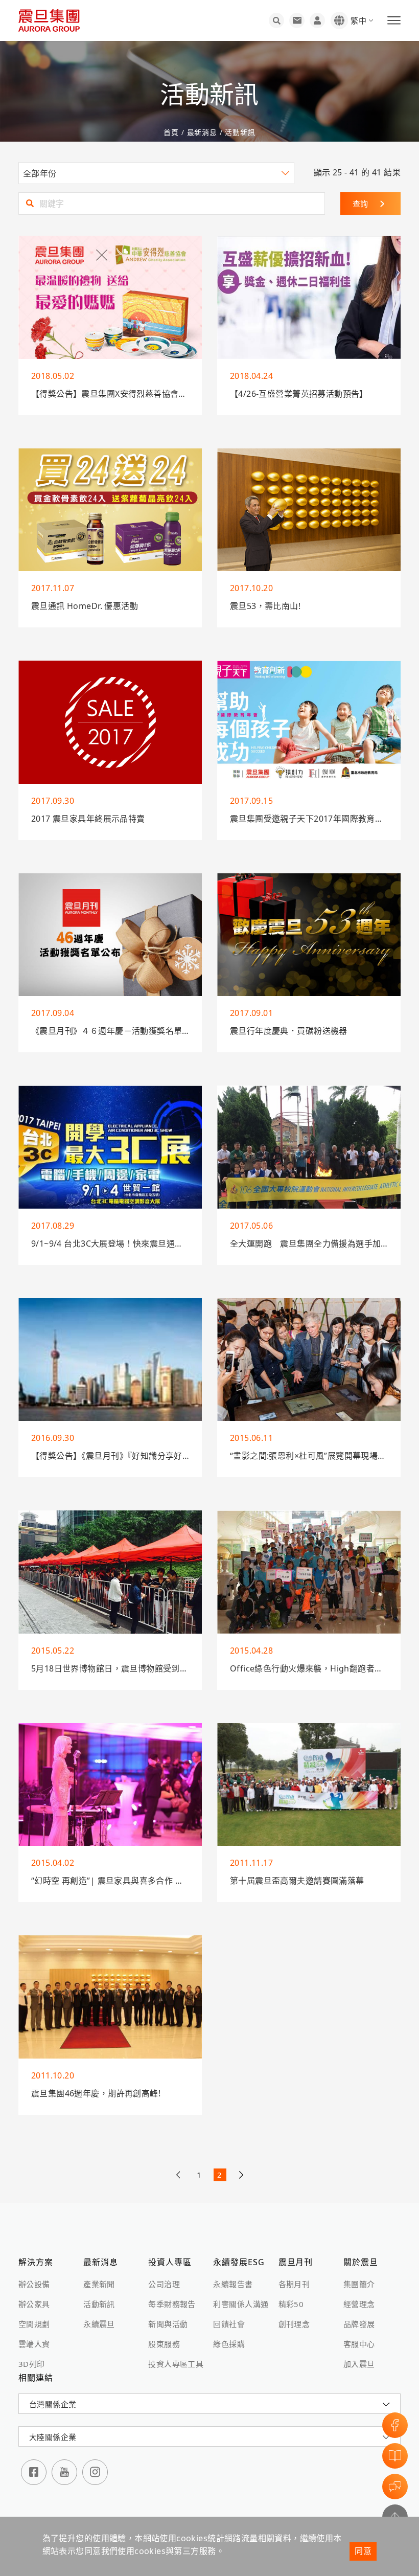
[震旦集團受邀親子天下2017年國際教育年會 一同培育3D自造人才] (309, 722)
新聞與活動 (168, 2324)
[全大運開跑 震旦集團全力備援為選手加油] (309, 1147)
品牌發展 (359, 2324)
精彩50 (291, 2304)
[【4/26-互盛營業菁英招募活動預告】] (309, 297)
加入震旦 (359, 2364)
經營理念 (359, 2304)
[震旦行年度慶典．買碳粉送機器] (309, 935)
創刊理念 (294, 2324)
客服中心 (359, 2344)
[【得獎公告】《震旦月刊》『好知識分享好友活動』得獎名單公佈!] (110, 1360)
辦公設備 (34, 2284)
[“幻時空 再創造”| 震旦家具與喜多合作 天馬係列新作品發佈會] (110, 1785)
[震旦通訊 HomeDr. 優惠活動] (110, 510)
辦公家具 (34, 2304)
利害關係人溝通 (241, 2304)
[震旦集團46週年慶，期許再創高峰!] (110, 1997)
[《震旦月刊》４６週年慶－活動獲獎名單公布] (110, 935)
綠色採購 (229, 2344)
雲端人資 (34, 2344)
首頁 (172, 132)
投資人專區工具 (176, 2364)
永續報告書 (233, 2284)
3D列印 (32, 2364)
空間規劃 (34, 2324)
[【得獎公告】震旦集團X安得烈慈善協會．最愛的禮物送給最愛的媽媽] (110, 297)
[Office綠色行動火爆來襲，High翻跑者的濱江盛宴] (309, 1572)
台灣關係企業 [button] (53, 2404)
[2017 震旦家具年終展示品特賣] (110, 722)
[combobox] (156, 173)
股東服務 (164, 2344)
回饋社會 (229, 2324)
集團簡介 (359, 2284)
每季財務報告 (172, 2304)
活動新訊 (239, 132)
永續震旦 (99, 2324)
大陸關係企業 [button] (53, 2437)
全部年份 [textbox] (40, 173)
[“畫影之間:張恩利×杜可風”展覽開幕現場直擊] (309, 1360)
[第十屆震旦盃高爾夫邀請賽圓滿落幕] (309, 1785)
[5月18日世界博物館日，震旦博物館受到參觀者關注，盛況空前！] (110, 1572)
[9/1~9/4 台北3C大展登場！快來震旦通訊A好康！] (110, 1147)
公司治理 (164, 2284)
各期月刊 (294, 2284)
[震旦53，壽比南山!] (309, 510)
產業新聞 (99, 2284)
